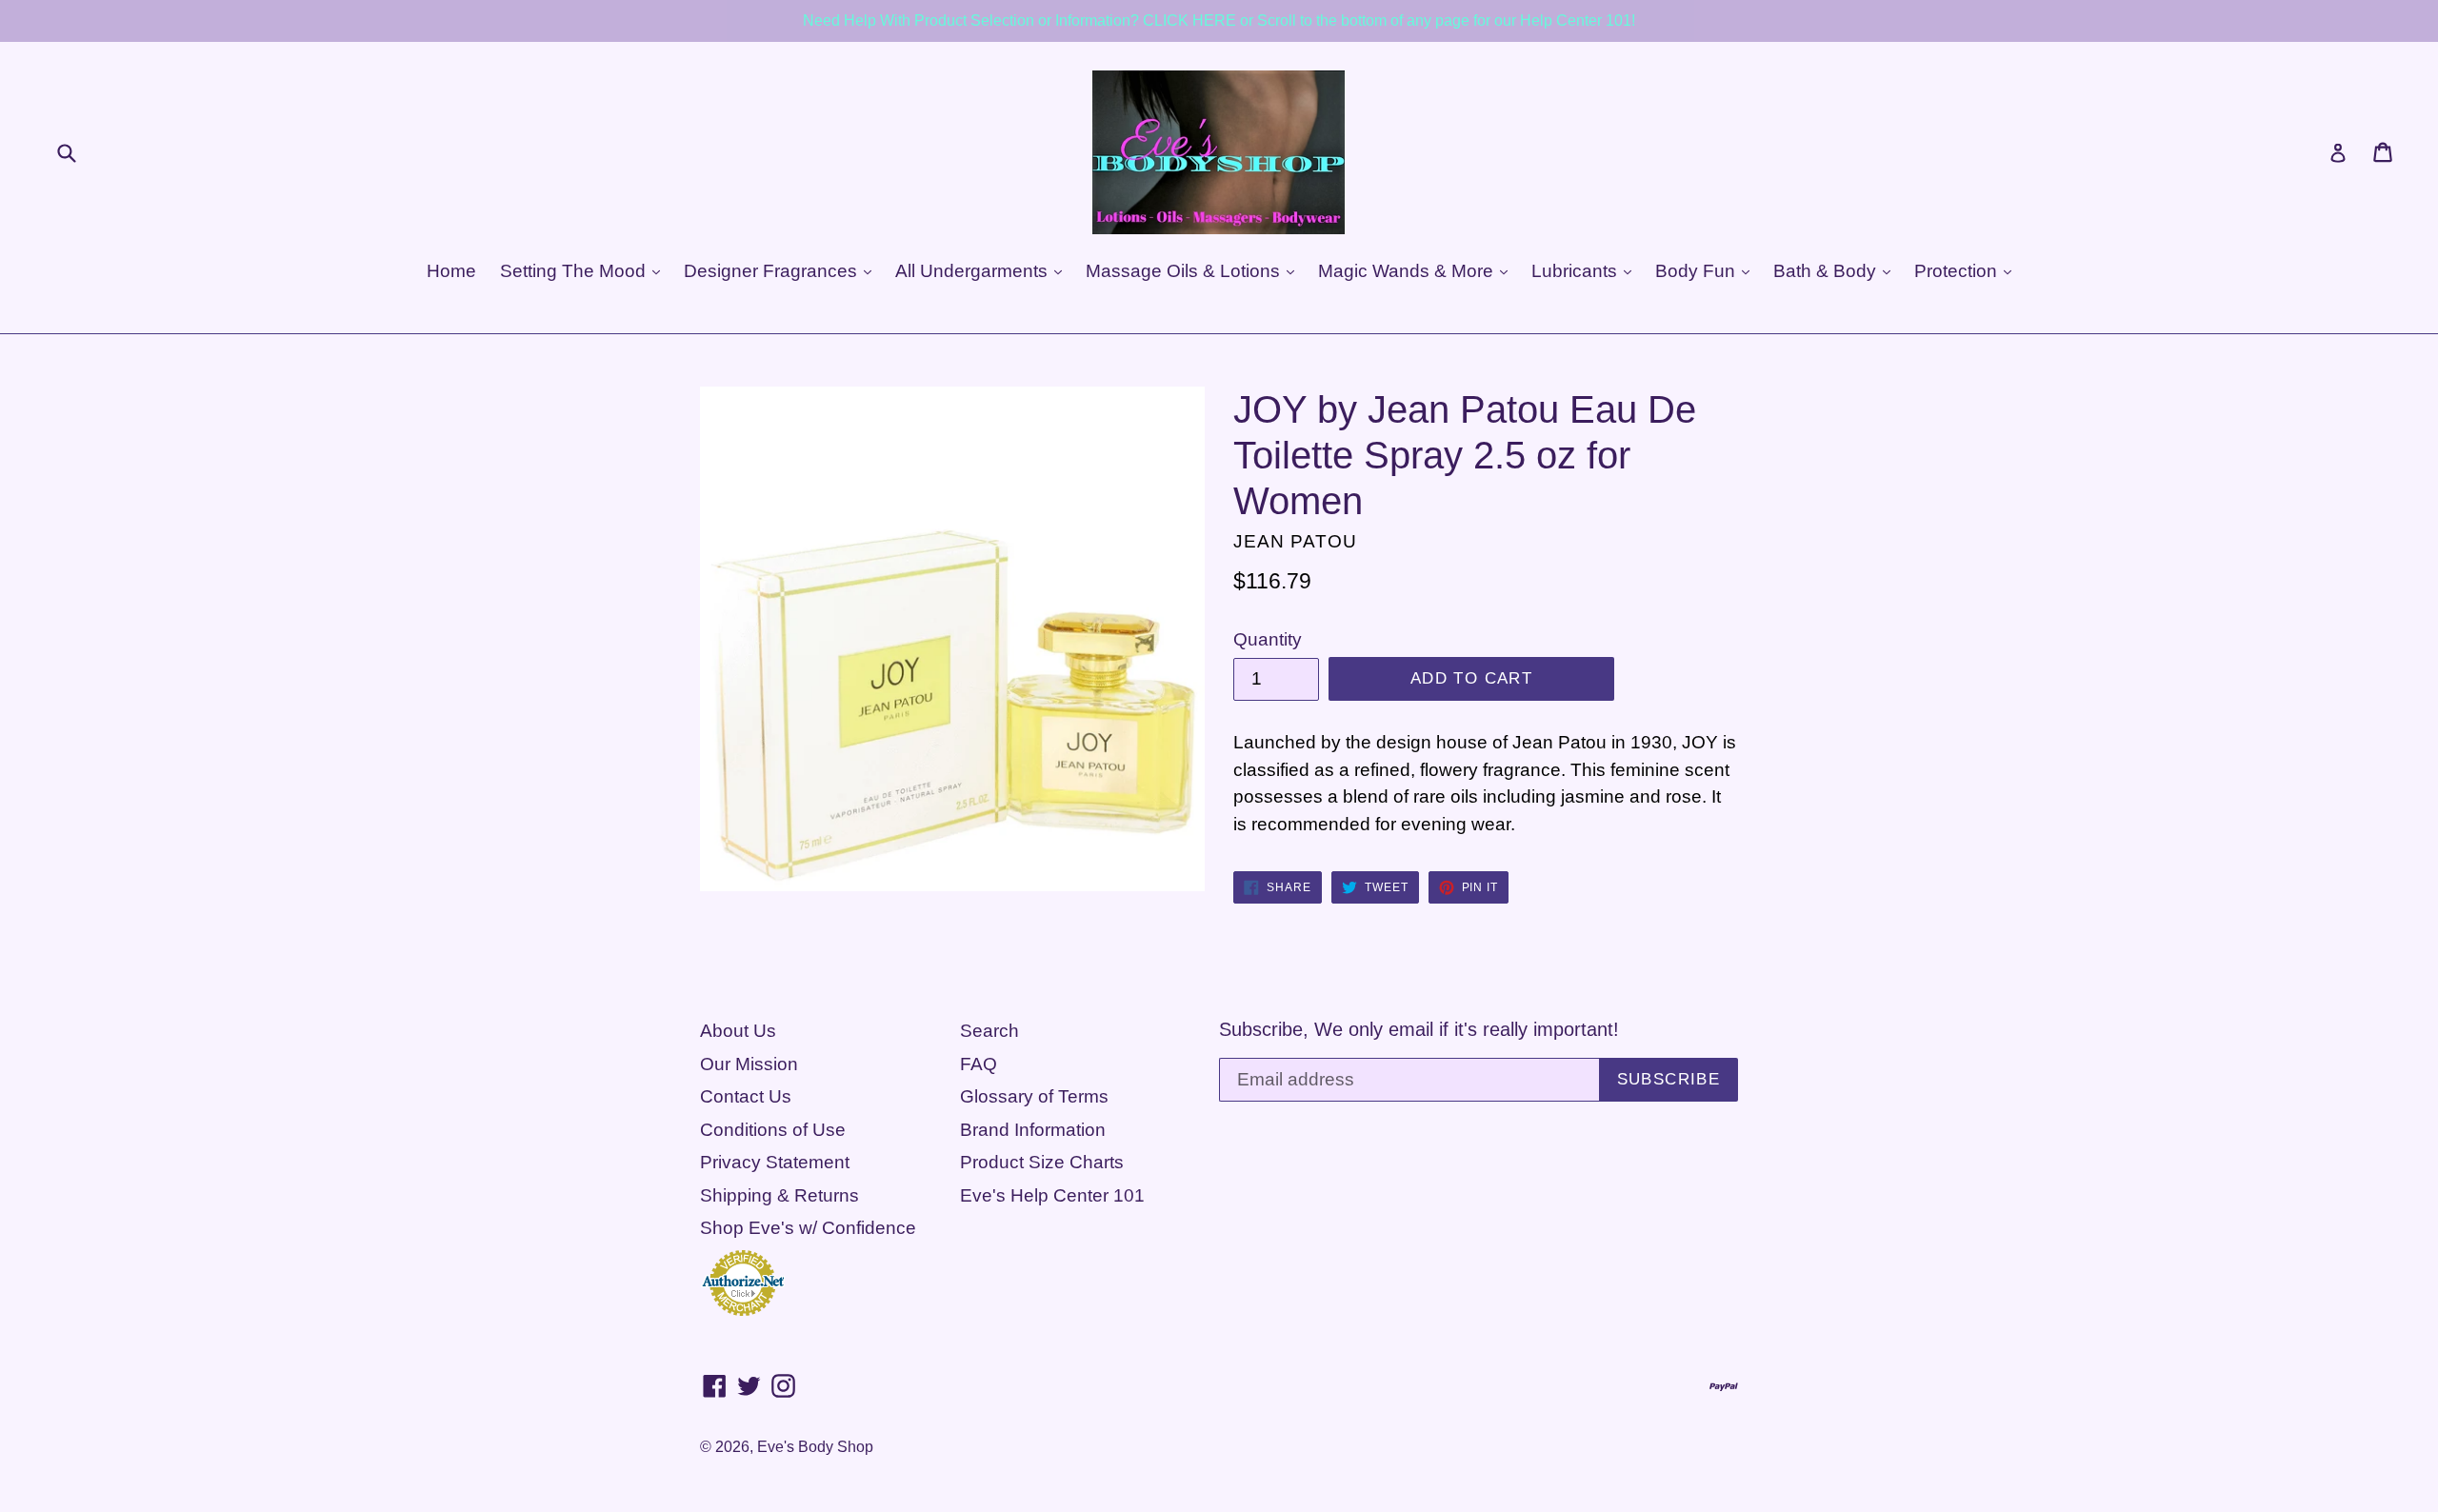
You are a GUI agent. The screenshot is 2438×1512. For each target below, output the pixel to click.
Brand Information (1033, 1130)
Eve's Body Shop (815, 1447)
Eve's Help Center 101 (1052, 1195)
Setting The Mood (575, 271)
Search (989, 1031)
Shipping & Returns (779, 1195)
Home (451, 271)
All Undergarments (974, 271)
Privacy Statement (775, 1162)
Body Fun (1698, 271)
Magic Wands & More (1408, 271)
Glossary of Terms (1034, 1096)
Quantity (1268, 639)
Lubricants (1577, 271)
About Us (738, 1031)
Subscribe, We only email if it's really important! (1419, 1029)
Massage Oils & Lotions (1185, 271)
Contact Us (746, 1096)
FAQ (979, 1064)
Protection (1958, 271)
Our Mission (749, 1064)
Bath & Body (1827, 271)
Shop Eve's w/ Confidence (808, 1228)
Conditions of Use (773, 1130)
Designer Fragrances (773, 271)
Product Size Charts (1042, 1162)
